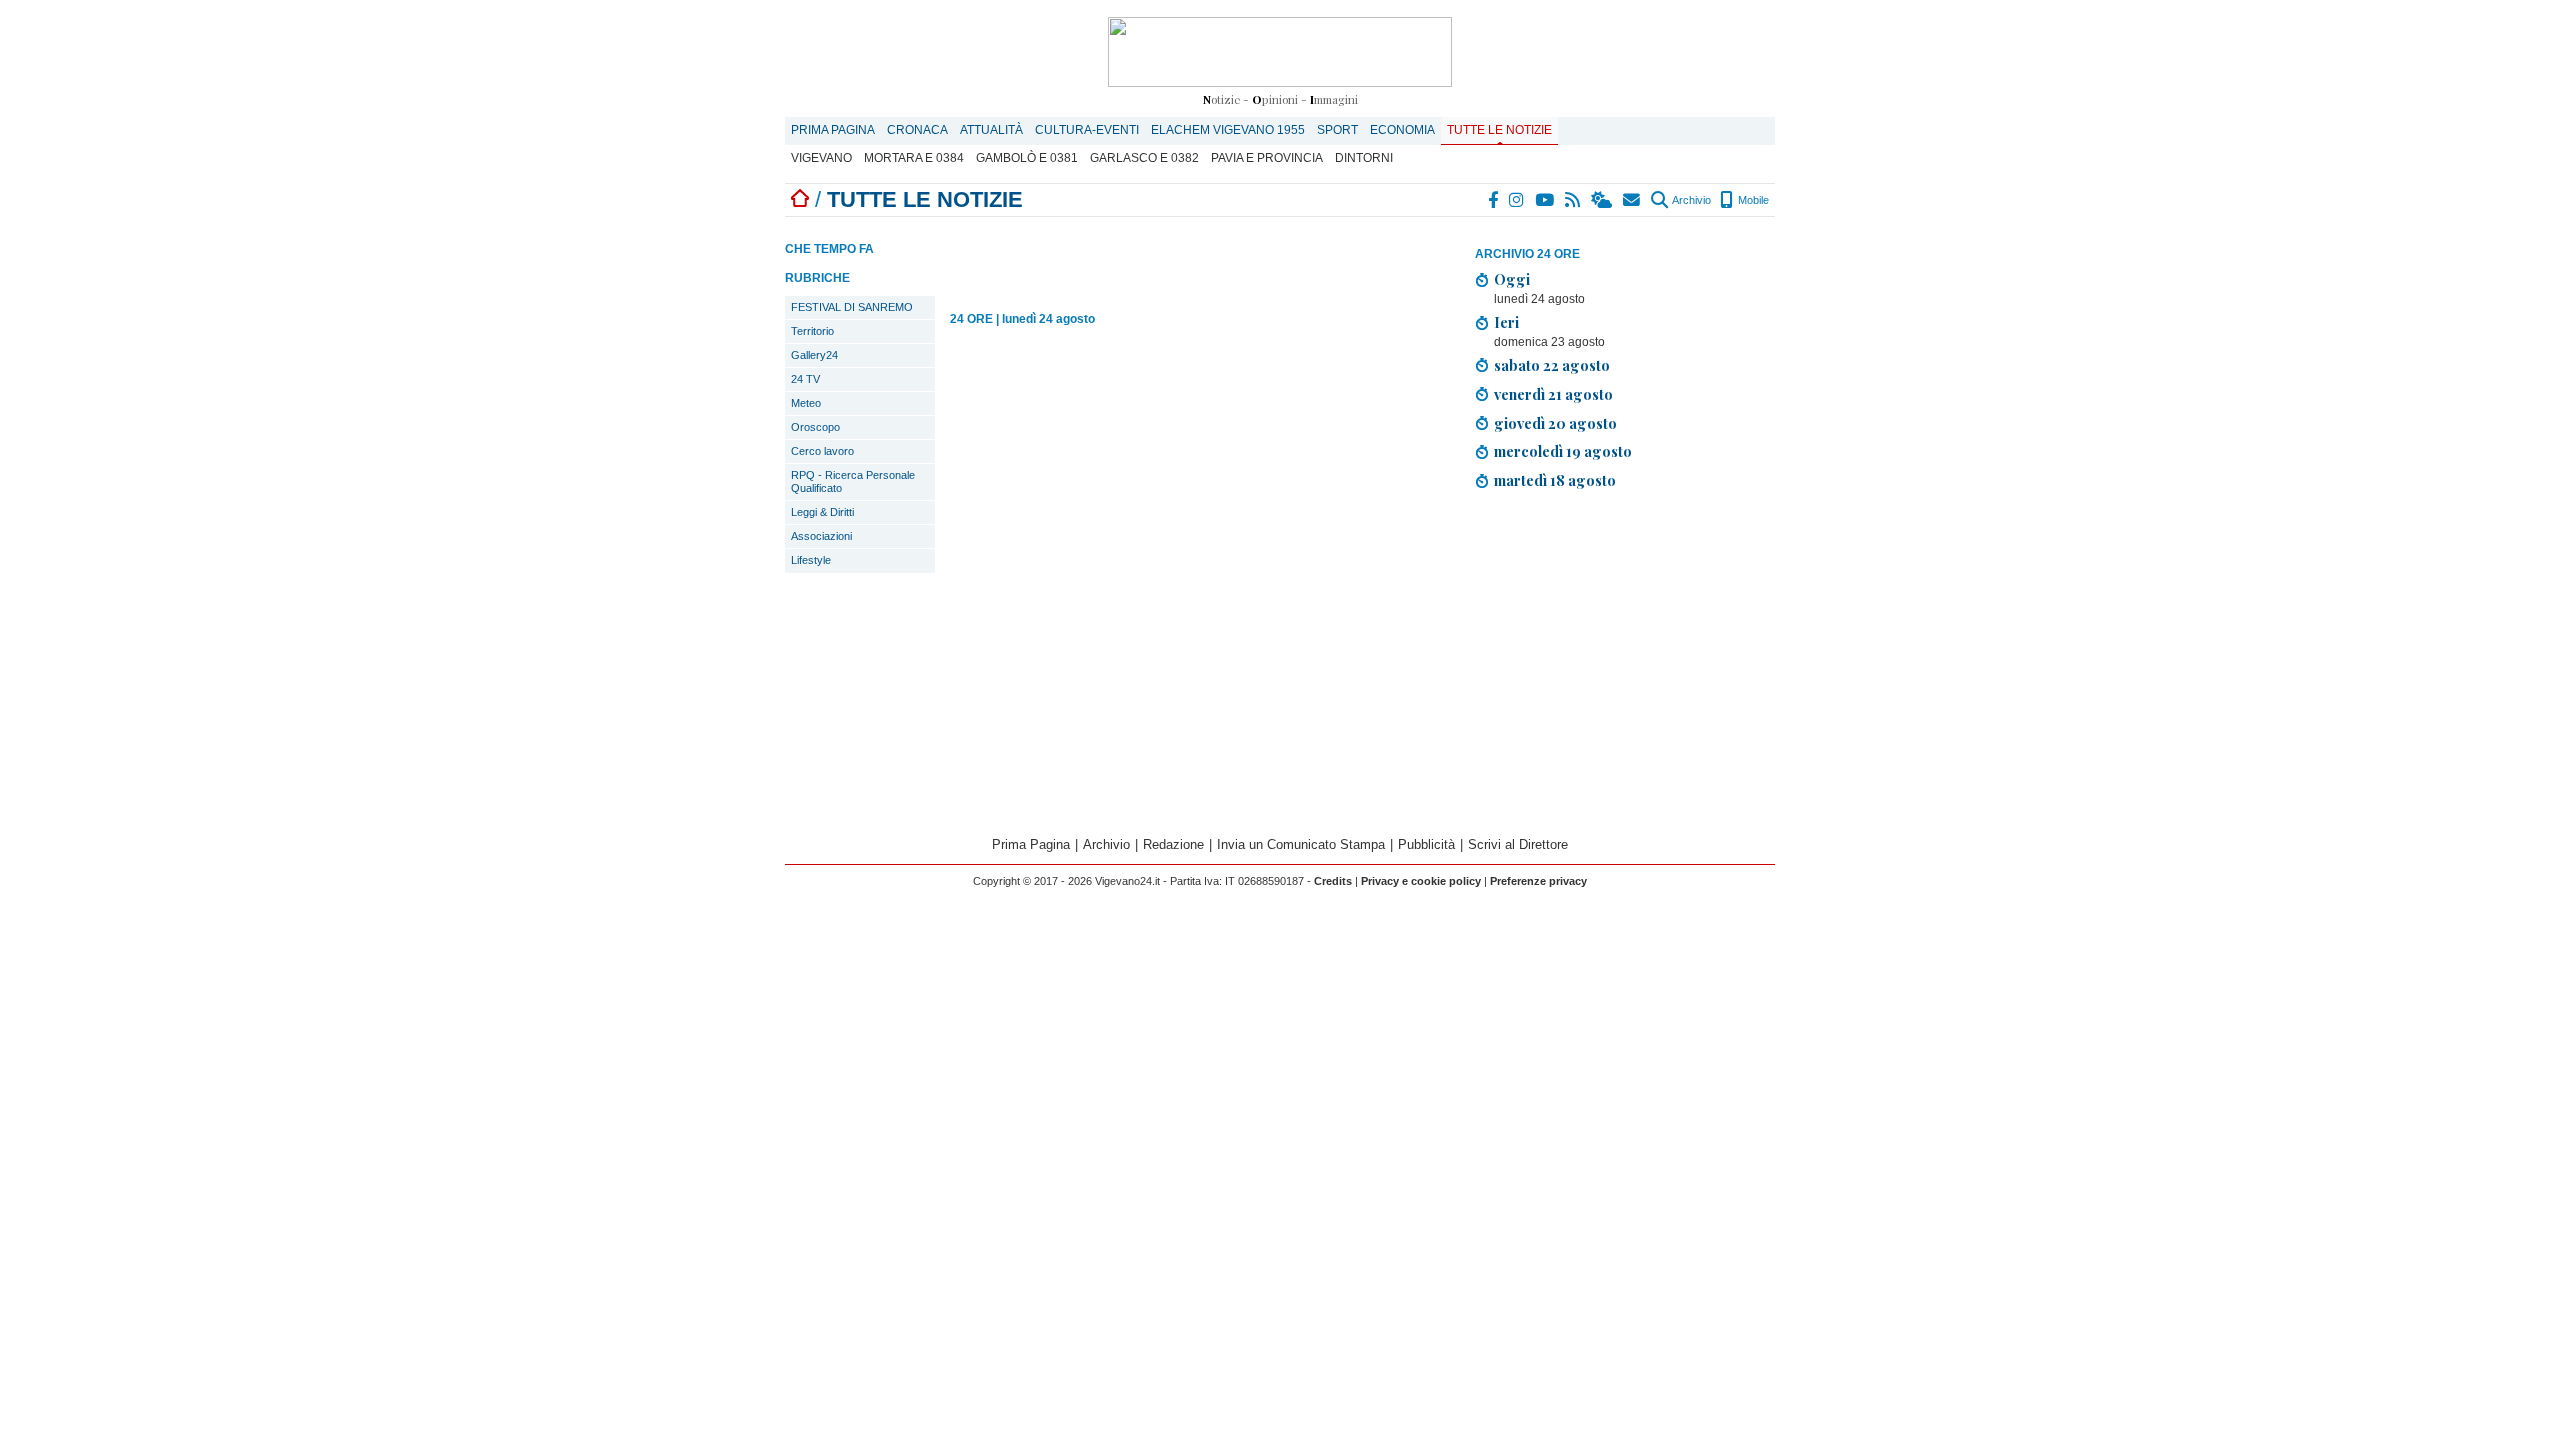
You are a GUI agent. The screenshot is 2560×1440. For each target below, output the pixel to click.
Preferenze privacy (1538, 881)
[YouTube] (1545, 200)
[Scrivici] (1632, 200)
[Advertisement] (1625, 666)
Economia (1402, 130)
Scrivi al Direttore (1518, 844)
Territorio (812, 331)
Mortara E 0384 (914, 158)
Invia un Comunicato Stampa (1301, 844)
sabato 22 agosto (1552, 365)
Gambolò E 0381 (1027, 158)
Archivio (1690, 200)
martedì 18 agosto (1555, 480)
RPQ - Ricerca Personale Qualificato (853, 481)
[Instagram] (1517, 200)
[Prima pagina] (800, 199)
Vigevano (821, 158)
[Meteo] (1602, 200)
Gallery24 (814, 355)
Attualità (991, 130)
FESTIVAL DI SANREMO (852, 307)
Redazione (1173, 844)
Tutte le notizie (1499, 130)
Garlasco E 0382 (1144, 158)
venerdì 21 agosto (1553, 394)
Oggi (1512, 279)
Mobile (1752, 200)
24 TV (805, 379)
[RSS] (1573, 200)
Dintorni (1364, 158)
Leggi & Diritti (822, 512)
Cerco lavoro (822, 451)
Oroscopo (815, 427)
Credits (1333, 881)
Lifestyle (811, 560)
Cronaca (917, 130)
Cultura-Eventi (1087, 130)
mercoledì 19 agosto (1563, 451)
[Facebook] (1494, 200)
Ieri (1506, 322)
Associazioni (821, 536)
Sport (1337, 130)
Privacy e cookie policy (1421, 881)
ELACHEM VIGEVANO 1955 (1228, 130)
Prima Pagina (833, 130)
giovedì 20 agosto (1555, 423)
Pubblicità (1426, 844)
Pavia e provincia (1267, 158)
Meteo (806, 403)
